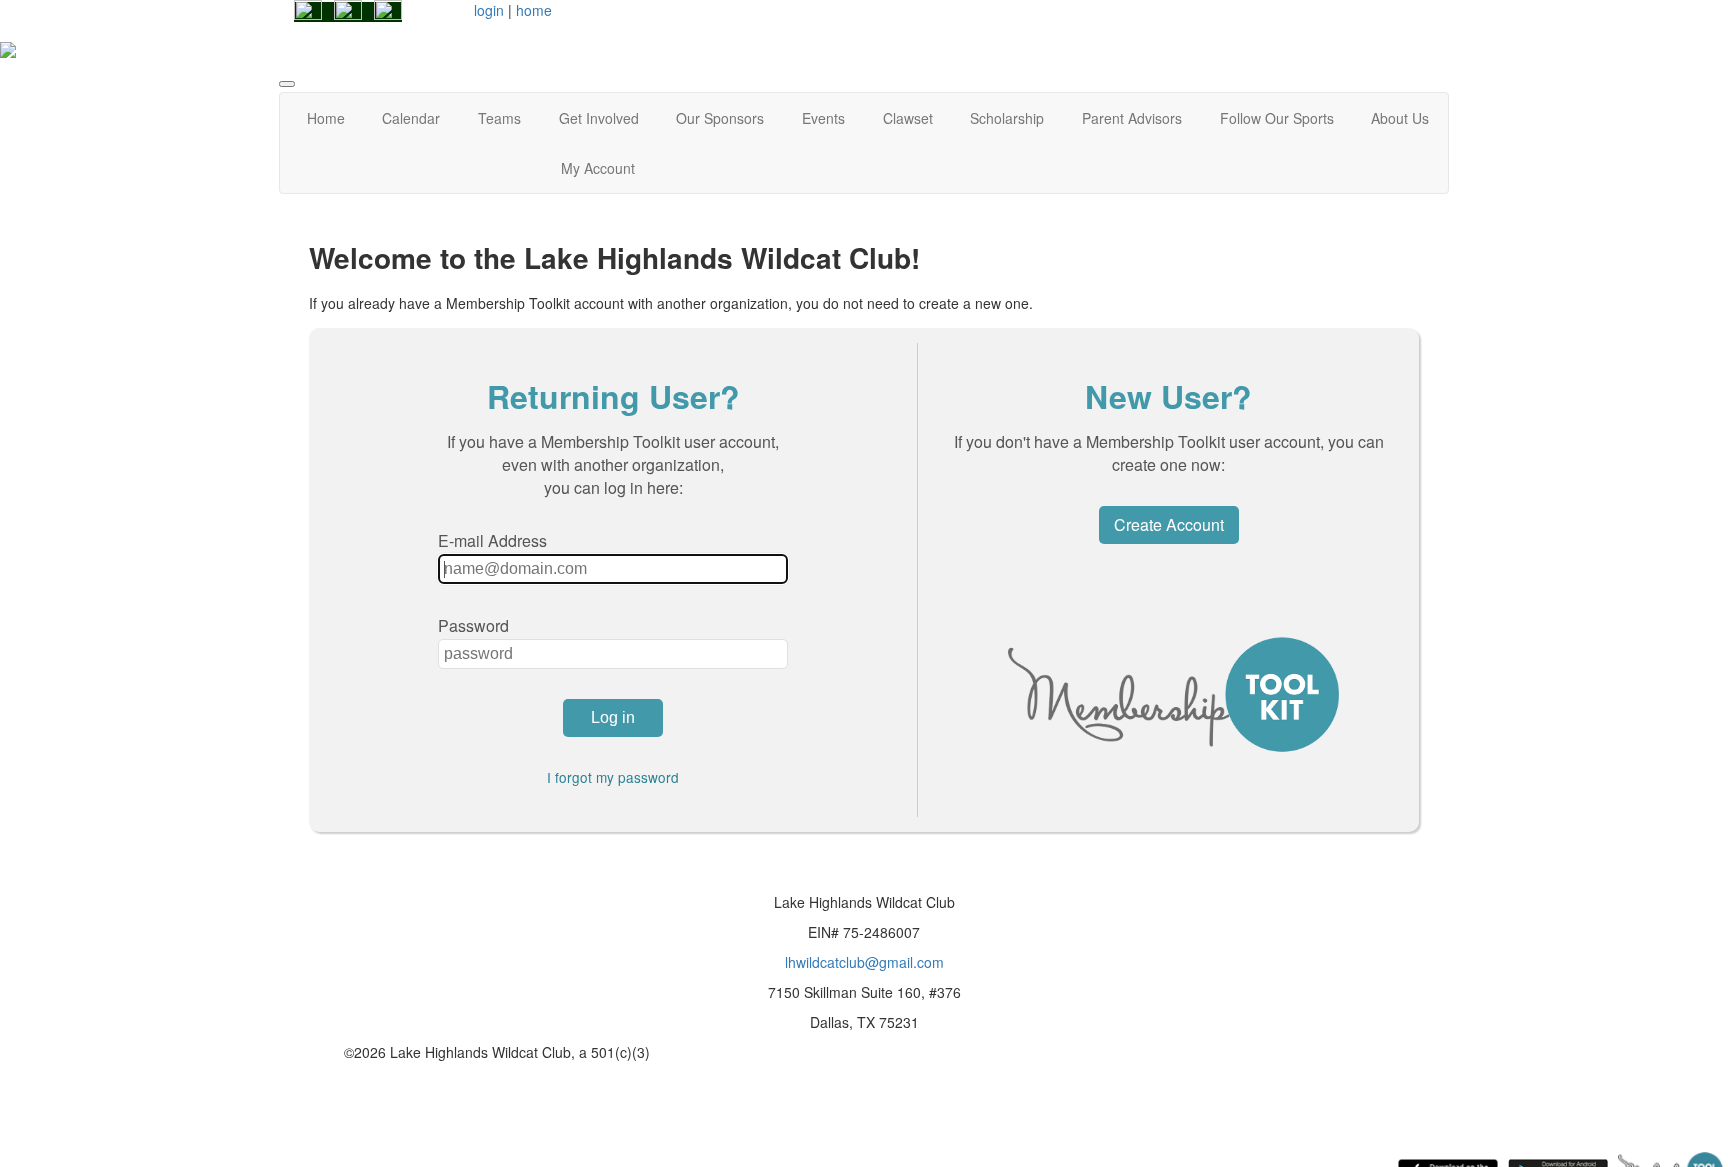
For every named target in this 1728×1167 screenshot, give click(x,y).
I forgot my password (613, 777)
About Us (1400, 118)
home (534, 10)
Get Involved (599, 118)
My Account (598, 168)
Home (326, 118)
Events (823, 118)
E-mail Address (492, 540)
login (489, 10)
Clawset (908, 118)
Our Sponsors (720, 118)
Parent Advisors (1132, 118)
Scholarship (1007, 118)
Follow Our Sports (1277, 118)
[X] (388, 12)
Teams (499, 118)
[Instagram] (348, 12)
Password (473, 625)
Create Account (1169, 524)
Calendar (411, 118)
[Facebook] (308, 12)
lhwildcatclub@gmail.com (864, 962)
